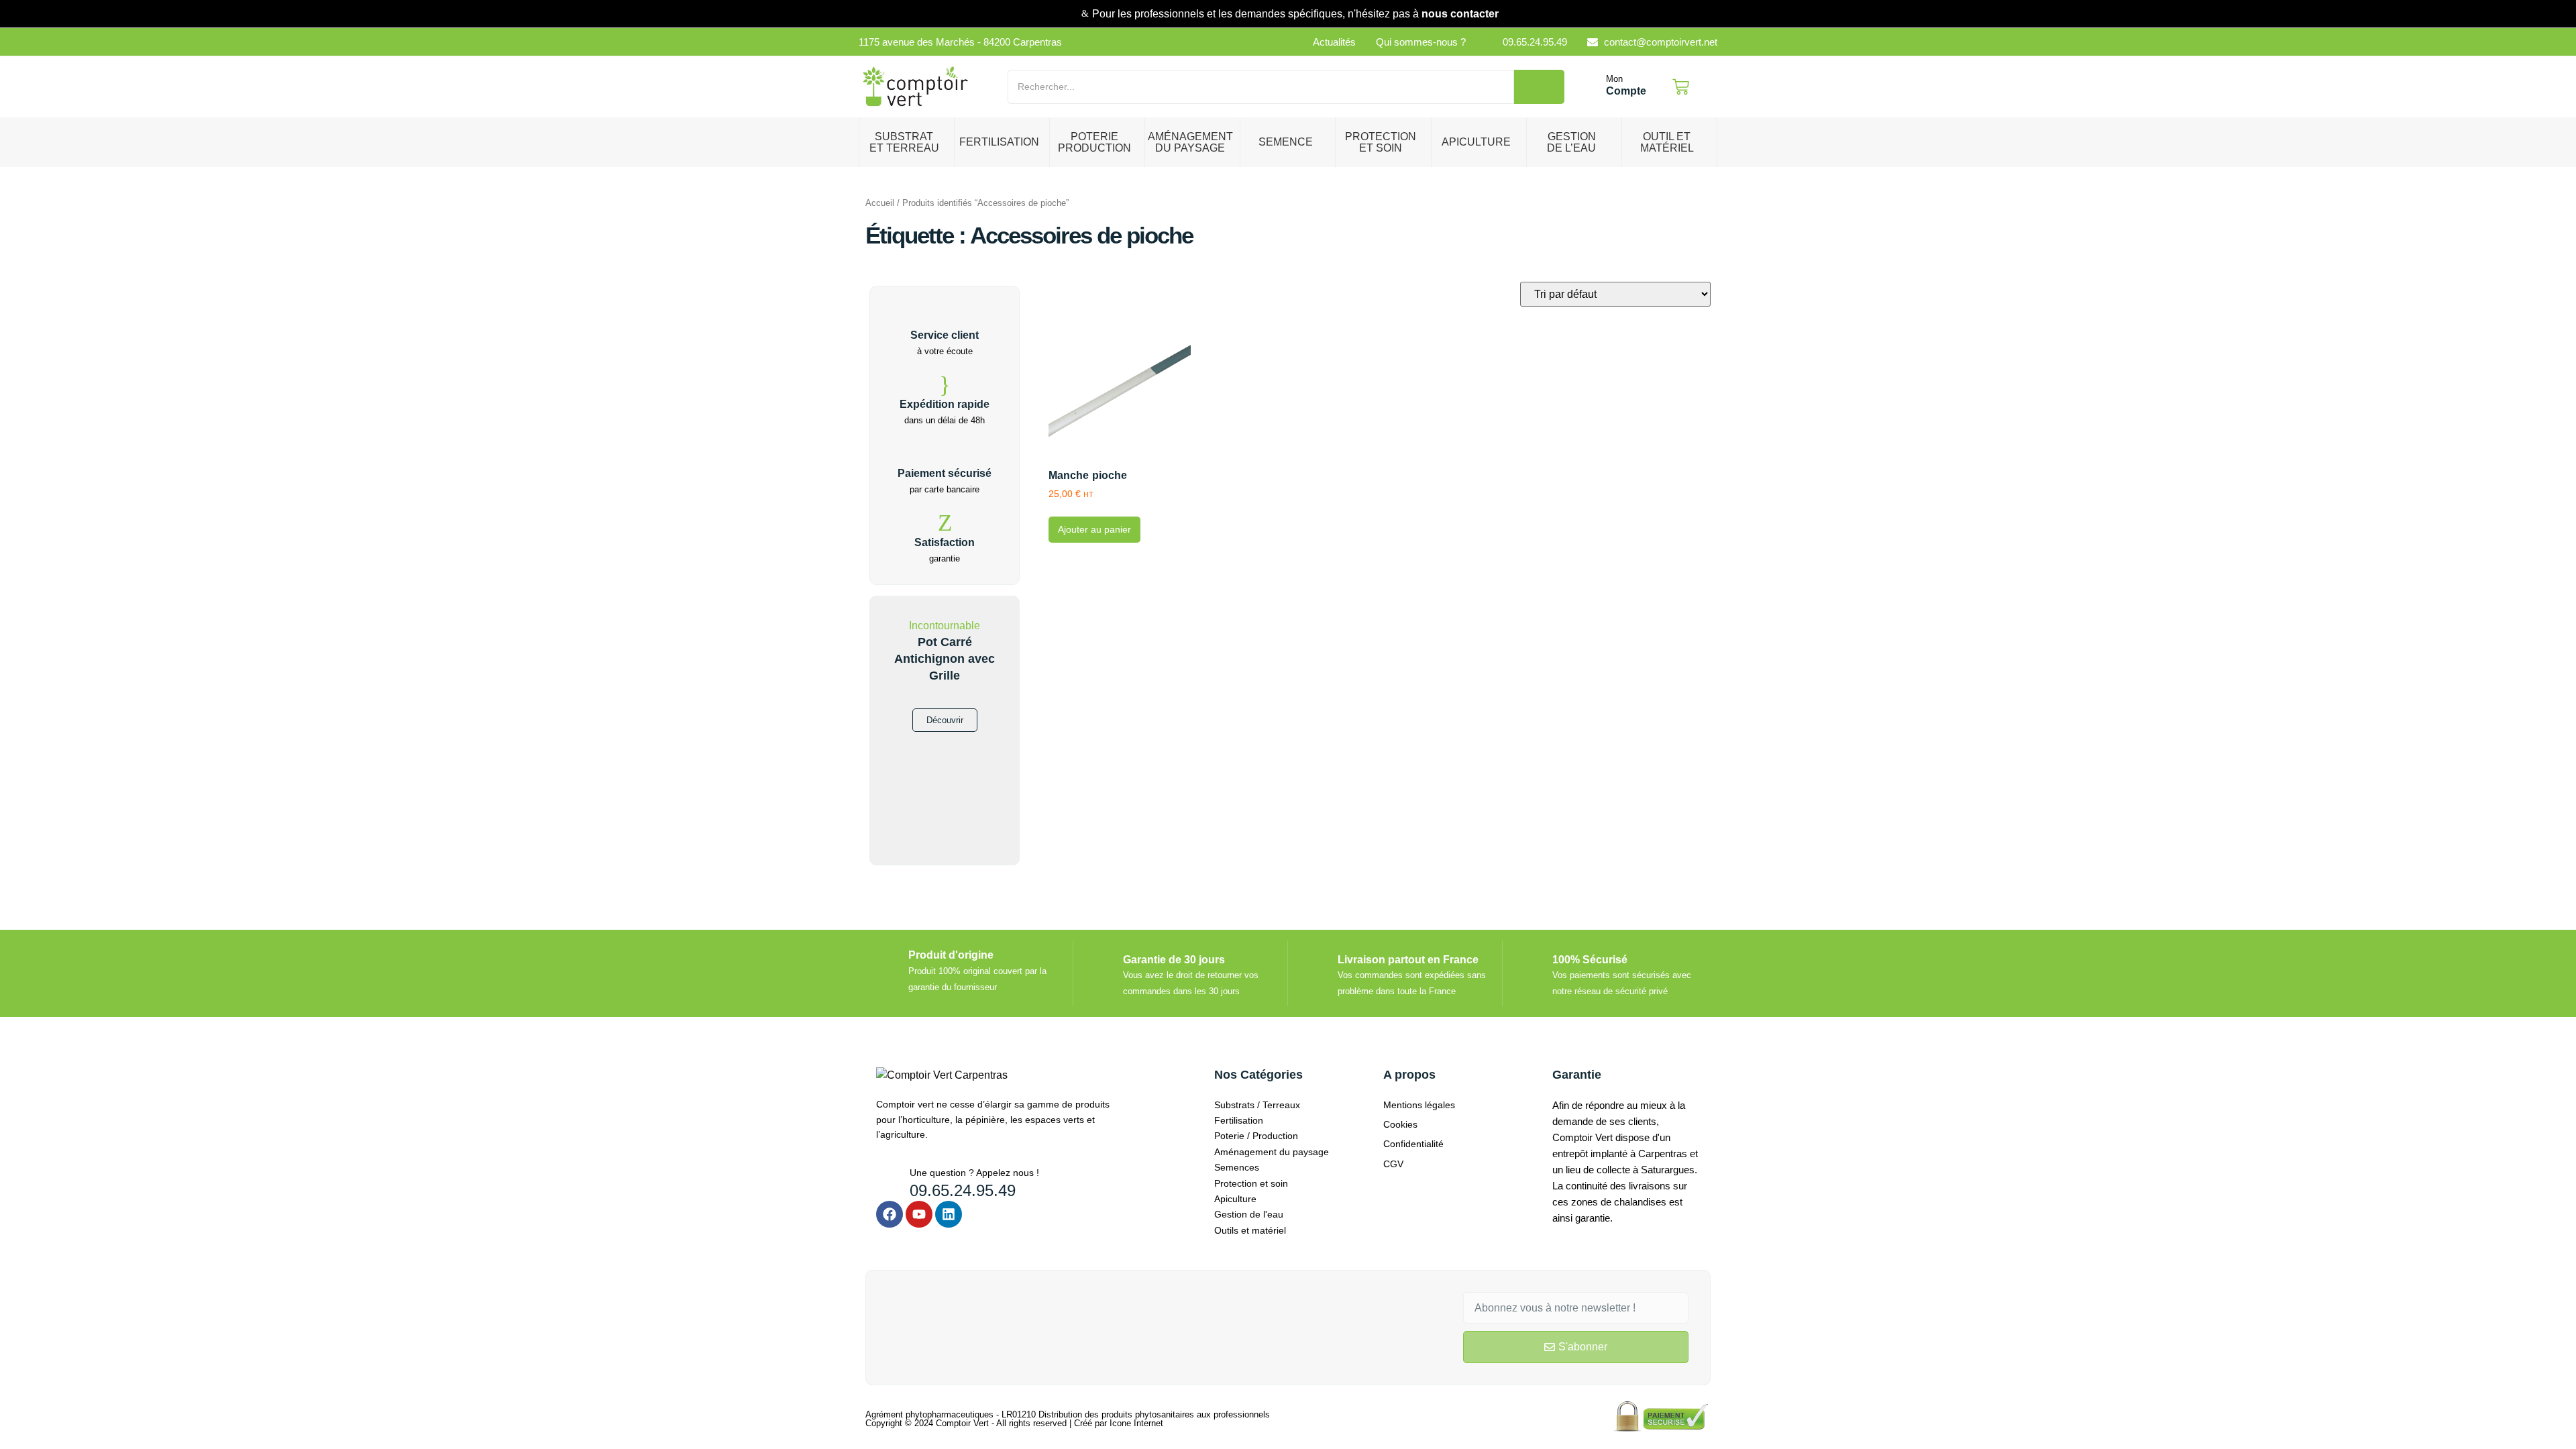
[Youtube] (919, 1214)
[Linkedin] (949, 1214)
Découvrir (945, 720)
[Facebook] (890, 1214)
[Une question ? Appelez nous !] (888, 1177)
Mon (1614, 79)
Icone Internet (1136, 1423)
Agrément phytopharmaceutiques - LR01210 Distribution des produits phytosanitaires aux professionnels (1068, 1414)
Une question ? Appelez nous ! (974, 1173)
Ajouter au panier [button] (1094, 529)
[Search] (1539, 87)
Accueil (880, 203)
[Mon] (1592, 87)
